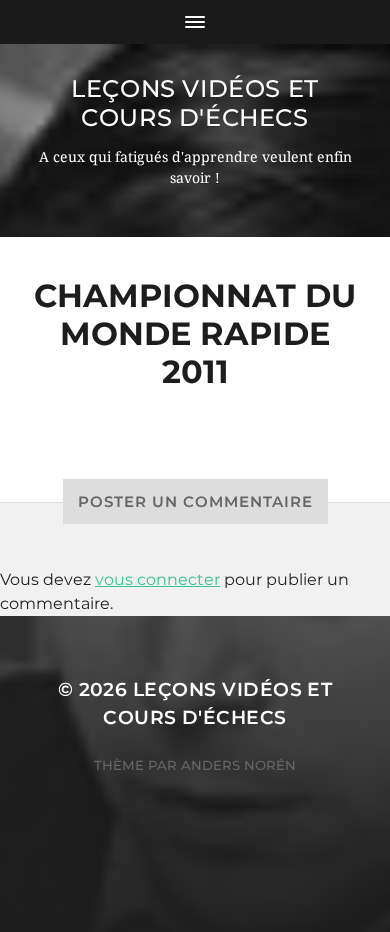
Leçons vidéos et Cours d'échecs (195, 103)
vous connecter (157, 579)
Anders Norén (238, 765)
